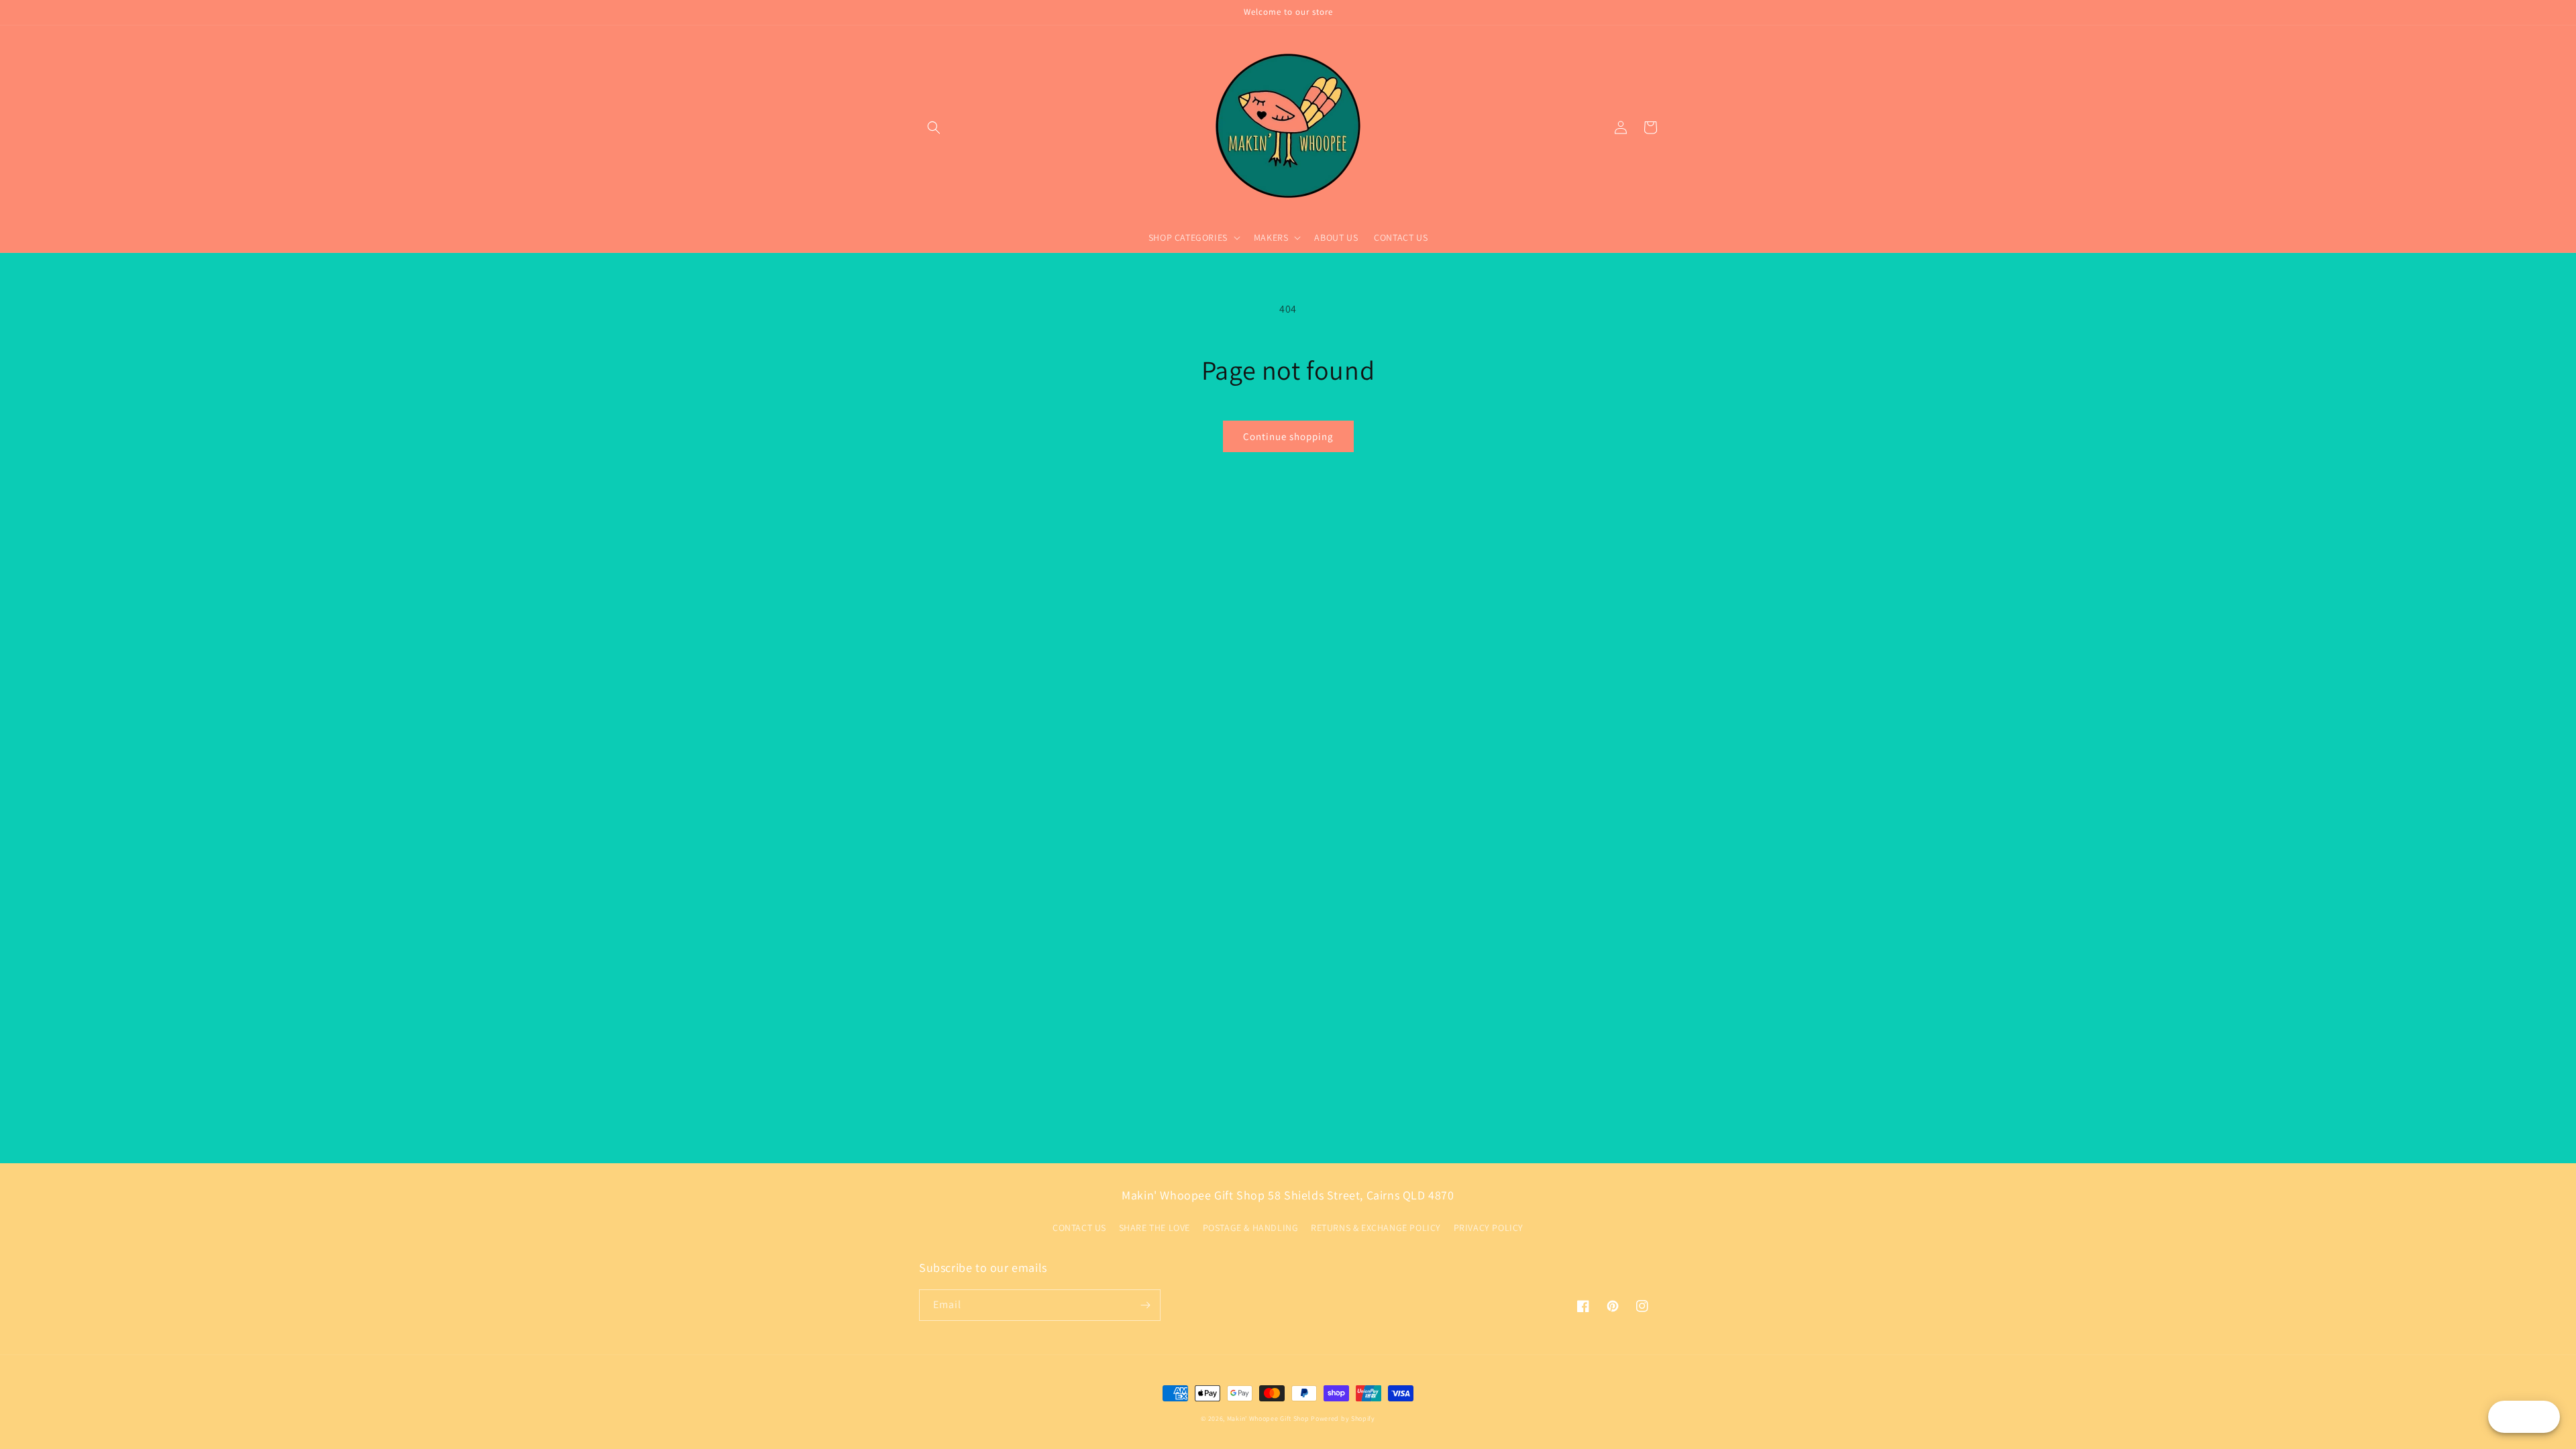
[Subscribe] (1145, 1305)
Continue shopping (1288, 436)
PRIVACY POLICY (1489, 1228)
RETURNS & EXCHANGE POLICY (1376, 1228)
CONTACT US (1079, 1228)
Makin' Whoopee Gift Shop (1268, 1418)
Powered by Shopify (1343, 1418)
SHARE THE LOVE (1155, 1228)
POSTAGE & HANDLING (1251, 1228)
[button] (934, 127)
